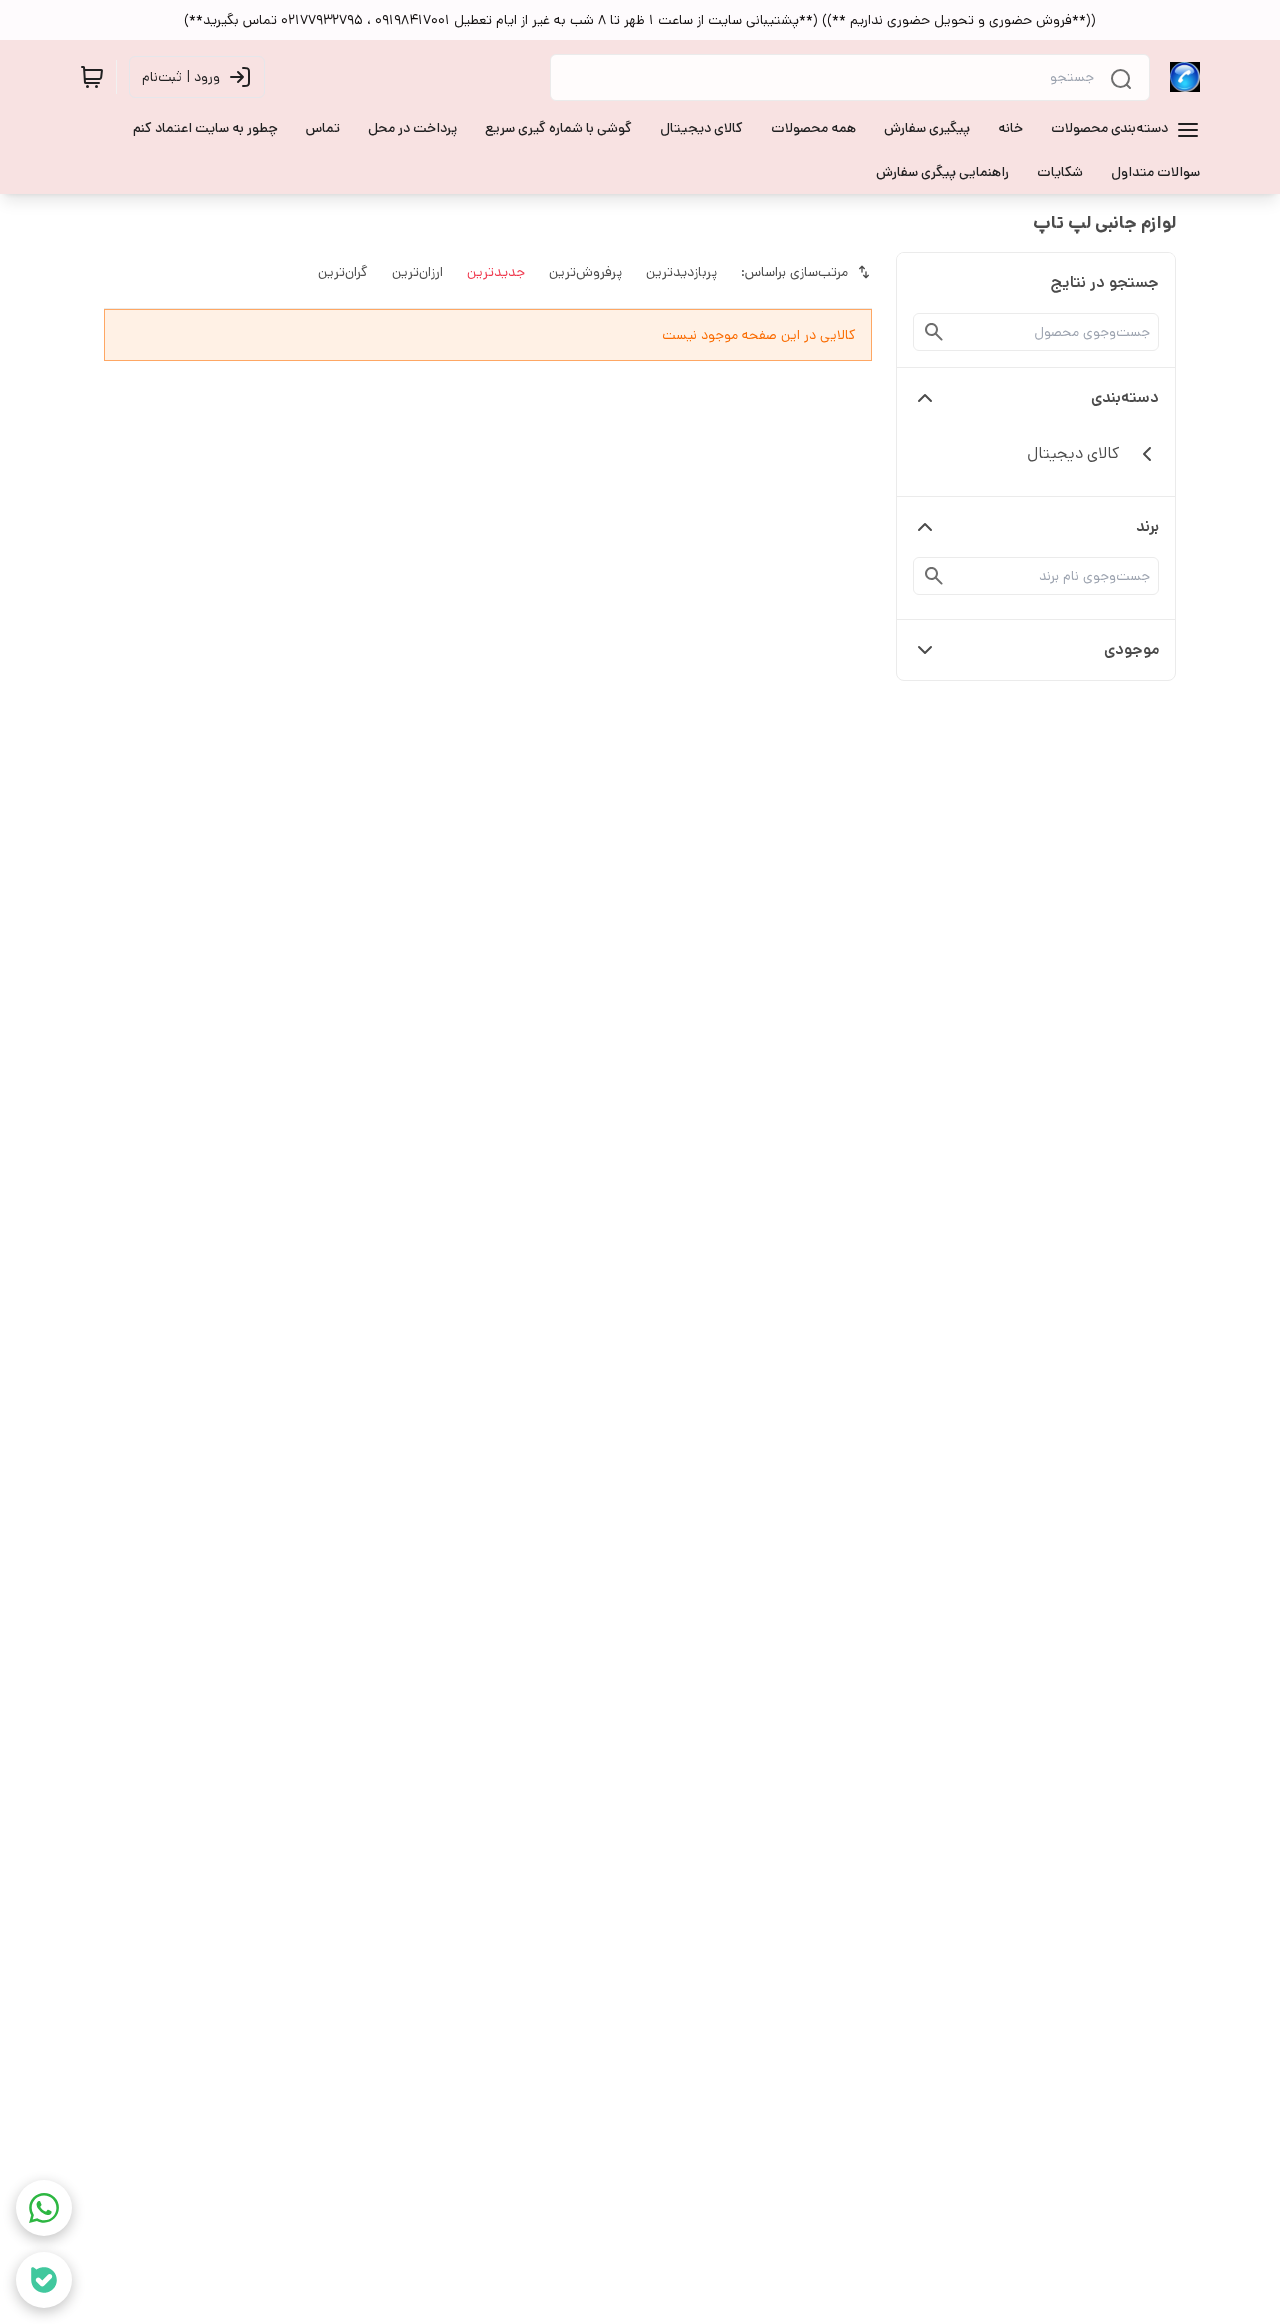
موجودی (1131, 649)
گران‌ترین (343, 272)
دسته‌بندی (1125, 397)
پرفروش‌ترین (585, 272)
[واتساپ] (44, 2208)
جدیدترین (496, 272)
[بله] (44, 2280)
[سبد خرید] (92, 77)
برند (1147, 526)
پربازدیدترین (681, 272)
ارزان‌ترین (417, 272)
